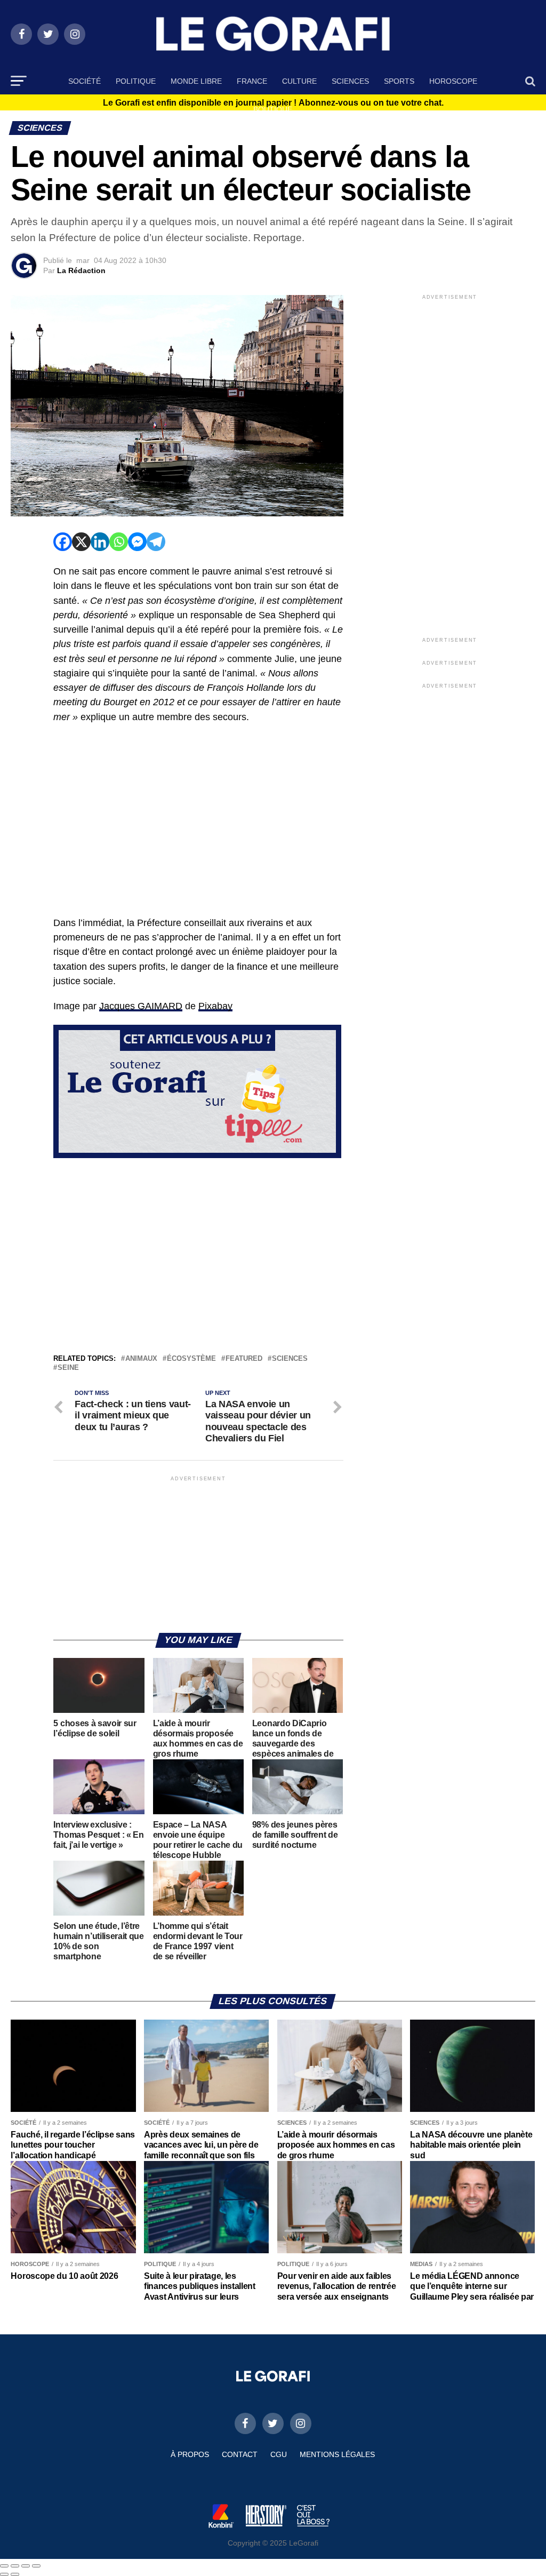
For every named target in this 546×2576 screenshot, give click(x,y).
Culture (299, 81)
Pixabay (215, 1006)
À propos (190, 2454)
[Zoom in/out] (36, 2566)
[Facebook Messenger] (137, 542)
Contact (240, 2454)
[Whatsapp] (119, 542)
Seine (68, 1368)
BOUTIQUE (273, 109)
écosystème (191, 1359)
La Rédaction (81, 270)
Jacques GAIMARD (141, 1006)
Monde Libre (196, 81)
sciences (290, 1359)
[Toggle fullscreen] (26, 2566)
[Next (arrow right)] (15, 2574)
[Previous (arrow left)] (4, 2574)
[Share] (15, 2566)
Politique (136, 81)
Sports (399, 81)
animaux (141, 1359)
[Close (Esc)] (4, 2566)
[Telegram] (156, 542)
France (252, 81)
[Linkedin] (100, 542)
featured (244, 1359)
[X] (81, 542)
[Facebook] (63, 542)
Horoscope (453, 81)
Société (85, 81)
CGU (279, 2454)
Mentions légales (337, 2454)
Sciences (350, 81)
